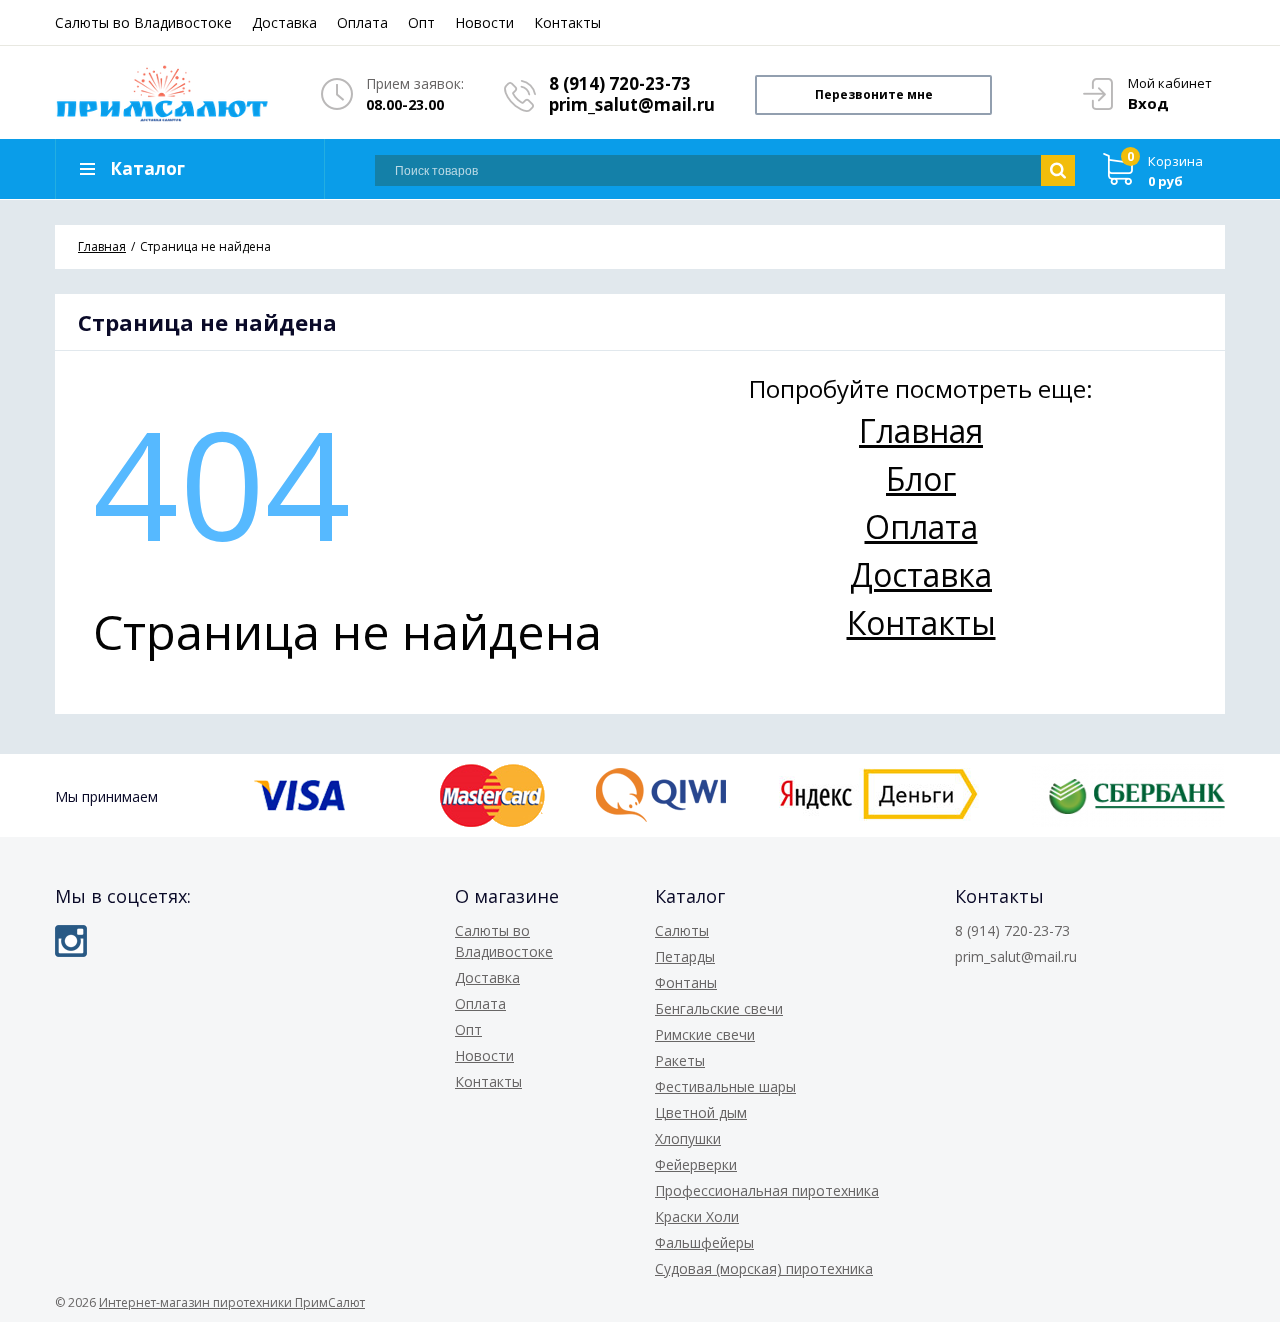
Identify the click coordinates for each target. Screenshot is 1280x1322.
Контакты (567, 22)
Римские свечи (705, 1034)
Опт (421, 22)
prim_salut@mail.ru (632, 104)
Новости (484, 22)
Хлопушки (688, 1138)
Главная (921, 430)
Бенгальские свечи (719, 1008)
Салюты (682, 930)
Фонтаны (686, 982)
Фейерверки (696, 1164)
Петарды (685, 956)
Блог (921, 478)
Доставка (284, 22)
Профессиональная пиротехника (767, 1190)
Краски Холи (697, 1216)
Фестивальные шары (725, 1086)
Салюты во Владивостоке (143, 22)
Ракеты (680, 1060)
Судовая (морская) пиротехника (764, 1268)
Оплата (362, 22)
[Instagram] (71, 941)
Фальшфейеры (704, 1242)
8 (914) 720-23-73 (620, 83)
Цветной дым (701, 1112)
